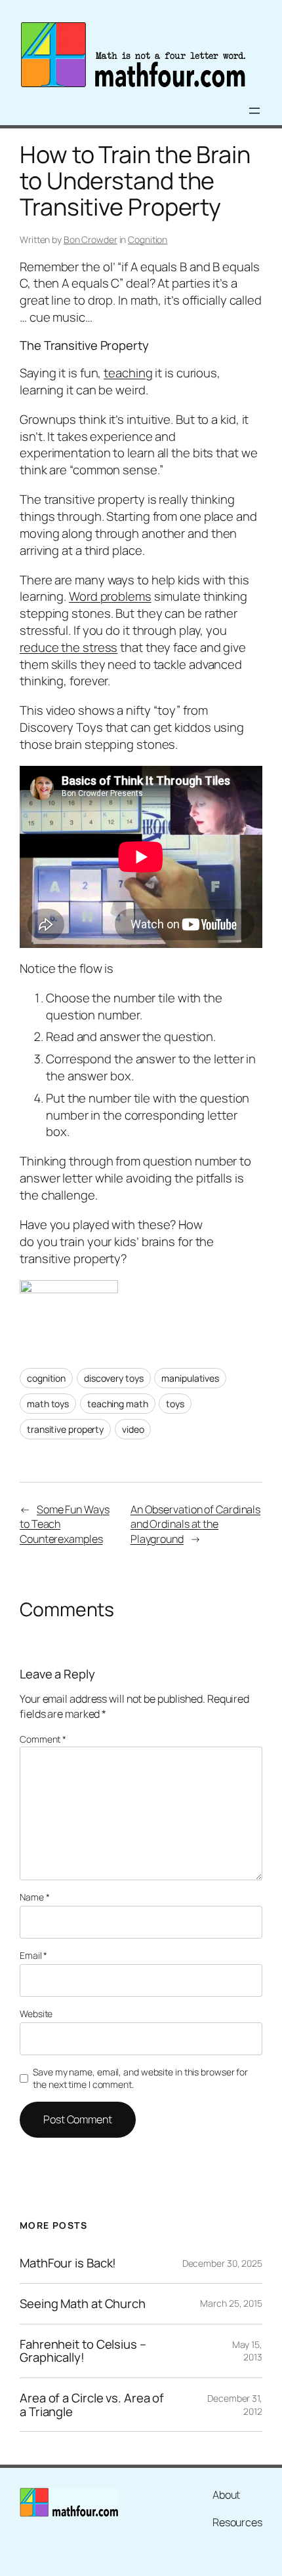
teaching (128, 373)
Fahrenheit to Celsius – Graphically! (83, 2351)
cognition (46, 1378)
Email (33, 1955)
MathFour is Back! (68, 2263)
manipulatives (190, 1378)
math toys (48, 1404)
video (133, 1429)
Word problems (110, 596)
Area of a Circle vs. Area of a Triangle (92, 2405)
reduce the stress (69, 647)
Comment (43, 1739)
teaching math (118, 1404)
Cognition (148, 239)
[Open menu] (254, 111)
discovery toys (114, 1378)
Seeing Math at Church (83, 2304)
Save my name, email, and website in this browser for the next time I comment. (140, 2078)
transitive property (65, 1429)
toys (175, 1404)
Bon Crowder (91, 239)
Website (36, 2014)
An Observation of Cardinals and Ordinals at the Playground (195, 1524)
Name (34, 1897)
